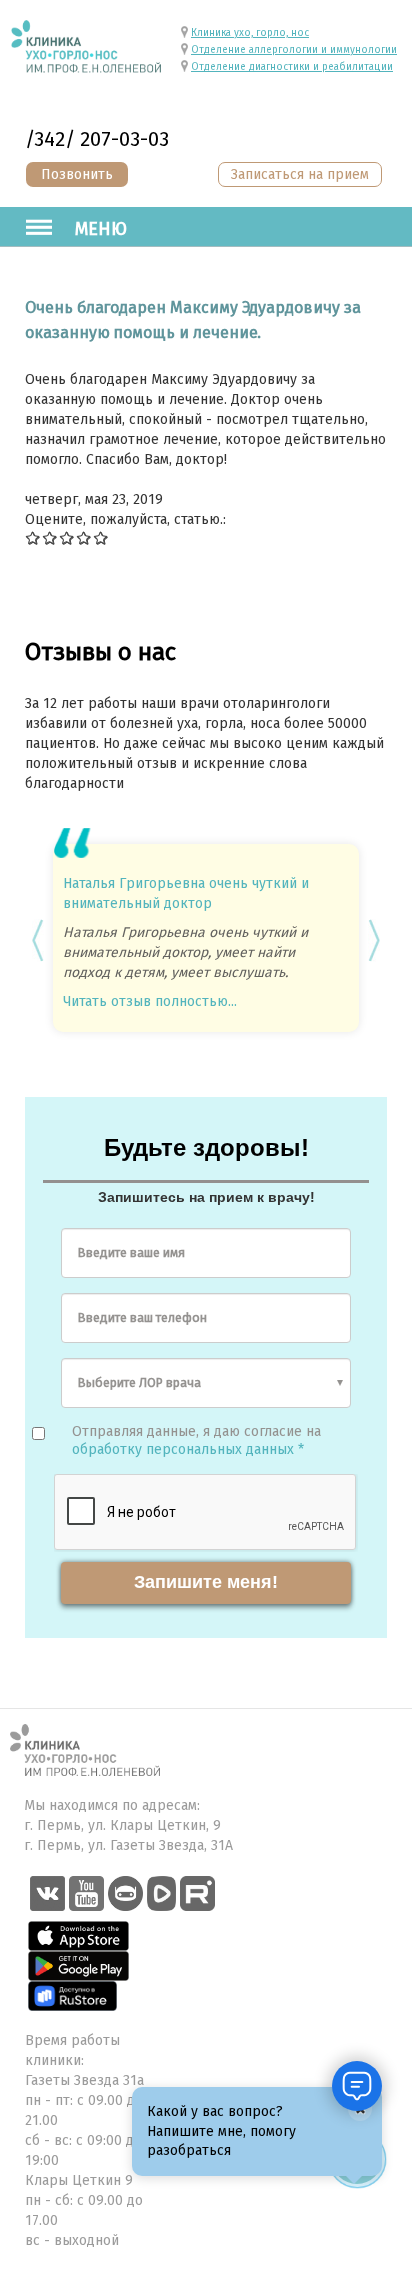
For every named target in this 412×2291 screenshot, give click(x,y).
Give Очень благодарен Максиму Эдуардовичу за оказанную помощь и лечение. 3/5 (67, 537)
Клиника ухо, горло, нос (250, 33)
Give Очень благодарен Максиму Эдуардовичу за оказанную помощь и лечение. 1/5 (33, 537)
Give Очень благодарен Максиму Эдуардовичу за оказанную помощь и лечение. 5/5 (101, 537)
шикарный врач (310, 883)
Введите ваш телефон (142, 1306)
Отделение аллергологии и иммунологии (294, 50)
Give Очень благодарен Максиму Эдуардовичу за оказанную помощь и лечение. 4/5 (84, 537)
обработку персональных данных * (188, 1438)
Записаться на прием (300, 174)
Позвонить (77, 174)
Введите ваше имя (131, 1241)
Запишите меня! (206, 1571)
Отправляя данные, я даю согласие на (196, 1429)
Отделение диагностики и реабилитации (292, 67)
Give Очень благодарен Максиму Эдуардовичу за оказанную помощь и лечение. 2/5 (50, 537)
